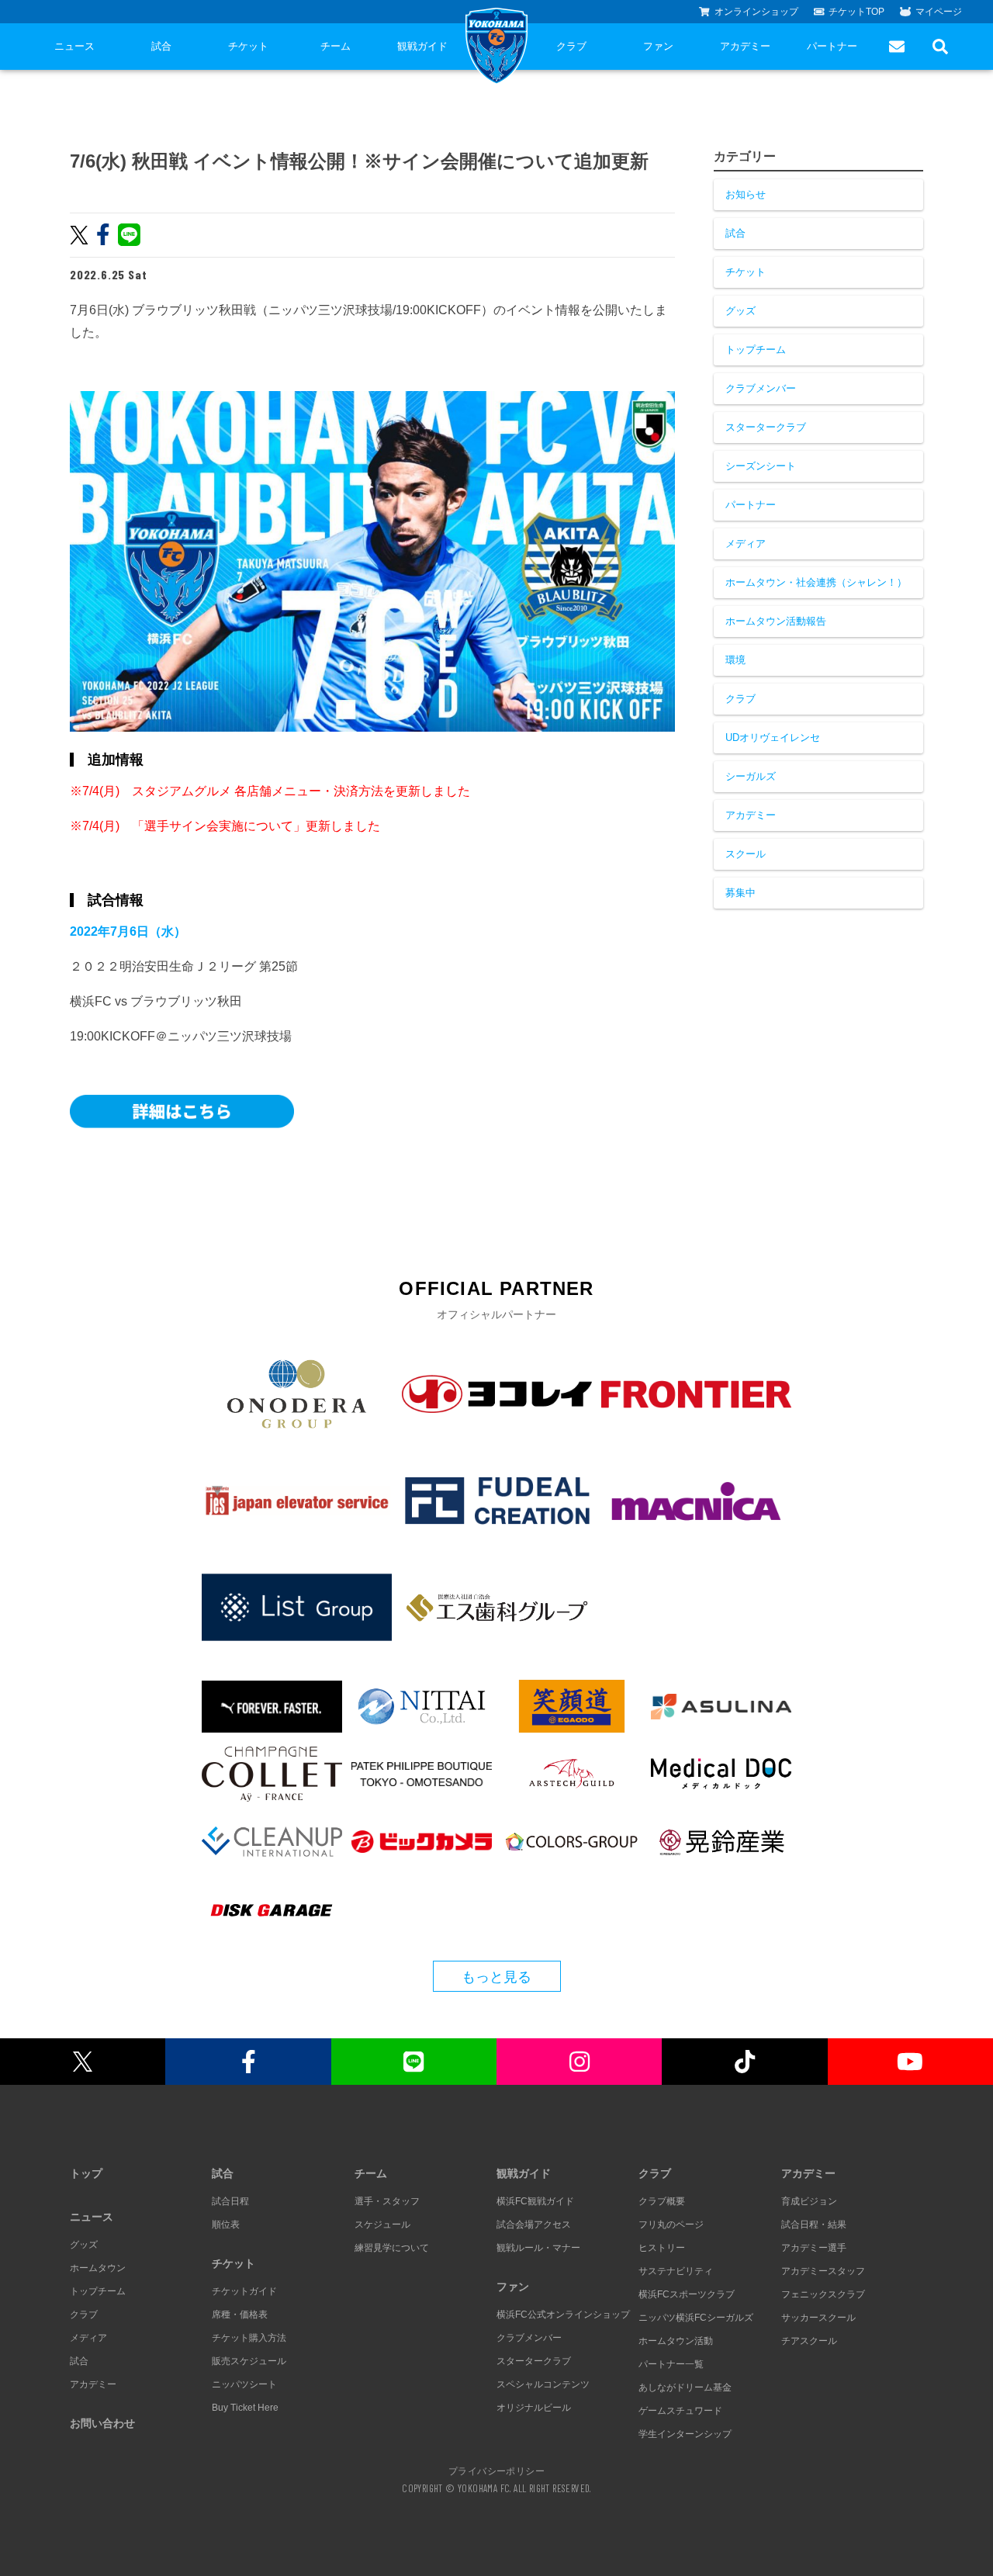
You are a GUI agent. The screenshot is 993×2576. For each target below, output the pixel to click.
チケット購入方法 (249, 2338)
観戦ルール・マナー (538, 2248)
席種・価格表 (240, 2315)
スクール (746, 854)
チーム (336, 46)
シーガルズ (751, 776)
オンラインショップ (756, 12)
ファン (658, 46)
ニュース (74, 46)
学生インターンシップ (685, 2434)
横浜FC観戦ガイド (535, 2201)
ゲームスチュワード (680, 2411)
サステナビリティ (676, 2271)
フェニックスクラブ (823, 2294)
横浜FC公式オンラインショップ (563, 2315)
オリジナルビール (534, 2408)
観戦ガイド (422, 46)
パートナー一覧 (671, 2364)
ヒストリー (662, 2248)
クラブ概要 (662, 2201)
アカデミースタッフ (823, 2271)
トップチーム (756, 350)
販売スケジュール (249, 2361)
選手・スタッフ (387, 2201)
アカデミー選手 (814, 2248)
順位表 (226, 2225)
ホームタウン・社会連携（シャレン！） (816, 582)
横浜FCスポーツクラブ (687, 2294)
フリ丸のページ (671, 2225)
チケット (248, 46)
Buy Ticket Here (245, 2408)
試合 (161, 46)
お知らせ (746, 194)
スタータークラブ (766, 427)
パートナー (832, 46)
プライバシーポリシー (496, 2470)
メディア (746, 544)
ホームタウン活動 (676, 2341)
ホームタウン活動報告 (776, 621)
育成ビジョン (809, 2201)
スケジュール (382, 2225)
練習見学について (392, 2248)
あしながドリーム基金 (685, 2387)
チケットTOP (856, 12)
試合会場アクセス (534, 2225)
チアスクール (809, 2341)
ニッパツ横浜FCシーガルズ (696, 2318)
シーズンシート (761, 466)
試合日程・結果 (814, 2225)
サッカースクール (818, 2318)
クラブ (571, 46)
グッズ (740, 311)
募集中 (740, 893)
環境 (735, 660)
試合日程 (230, 2201)
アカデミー (745, 46)
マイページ (939, 12)
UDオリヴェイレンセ (773, 737)
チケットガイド (244, 2291)
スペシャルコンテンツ (543, 2384)
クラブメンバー (761, 388)
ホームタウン (98, 2268)
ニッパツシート (244, 2384)
